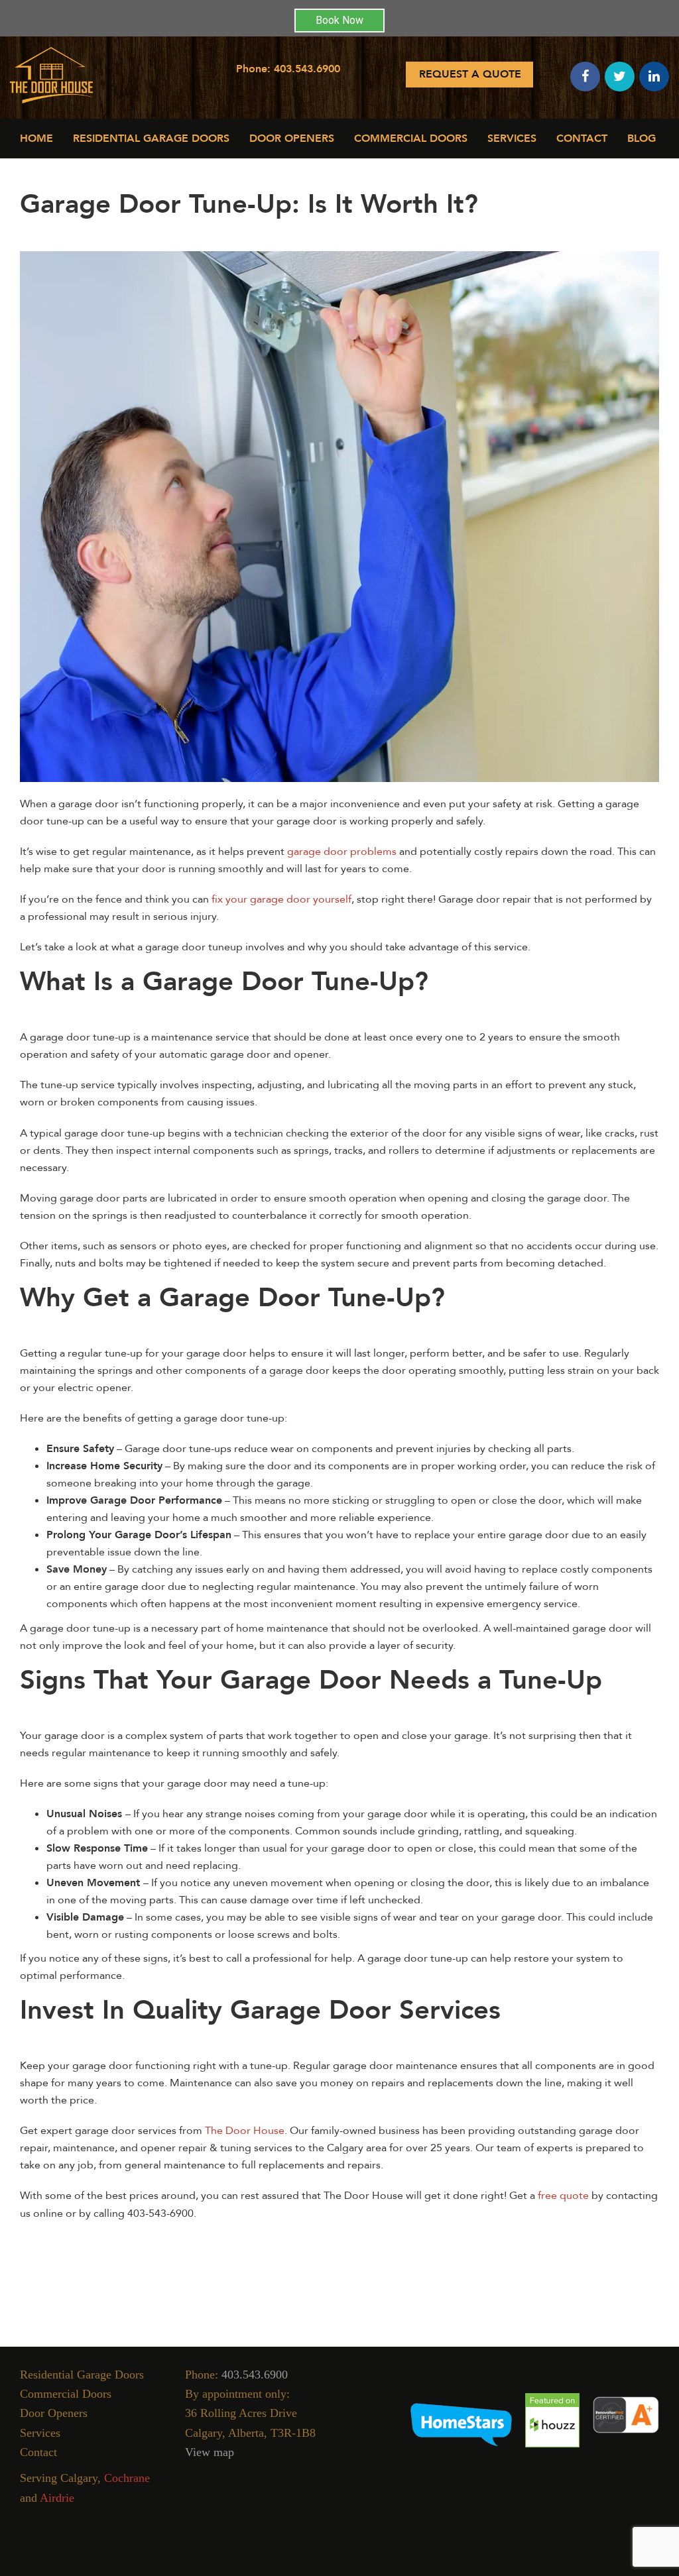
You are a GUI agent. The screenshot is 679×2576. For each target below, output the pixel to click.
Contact (582, 139)
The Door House (245, 2131)
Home (36, 139)
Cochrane (127, 2478)
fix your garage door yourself (281, 899)
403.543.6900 (307, 69)
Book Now (339, 20)
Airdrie (57, 2498)
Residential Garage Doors (151, 139)
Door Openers (292, 139)
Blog (642, 139)
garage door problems (342, 852)
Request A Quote (470, 74)
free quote (563, 2196)
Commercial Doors (66, 2394)
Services (512, 139)
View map (210, 2452)
